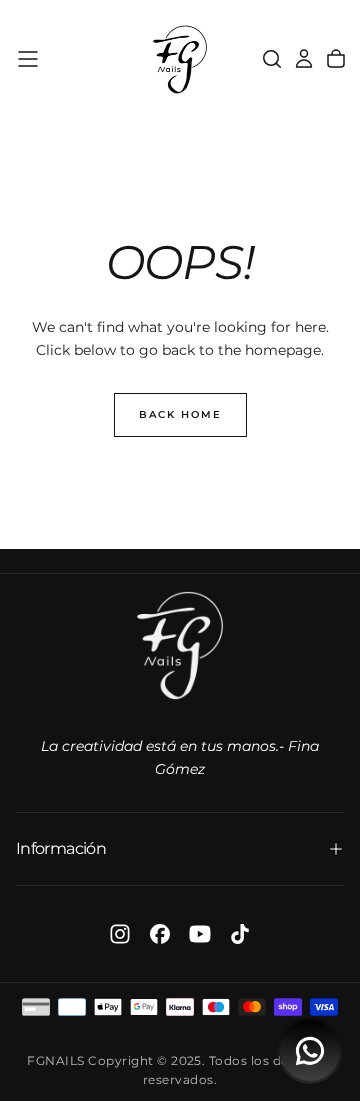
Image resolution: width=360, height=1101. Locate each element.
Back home (180, 414)
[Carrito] (336, 59)
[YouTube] (200, 934)
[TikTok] (240, 934)
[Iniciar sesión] (304, 59)
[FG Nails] (180, 645)
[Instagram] (120, 934)
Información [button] (61, 848)
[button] (28, 59)
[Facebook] (160, 934)
